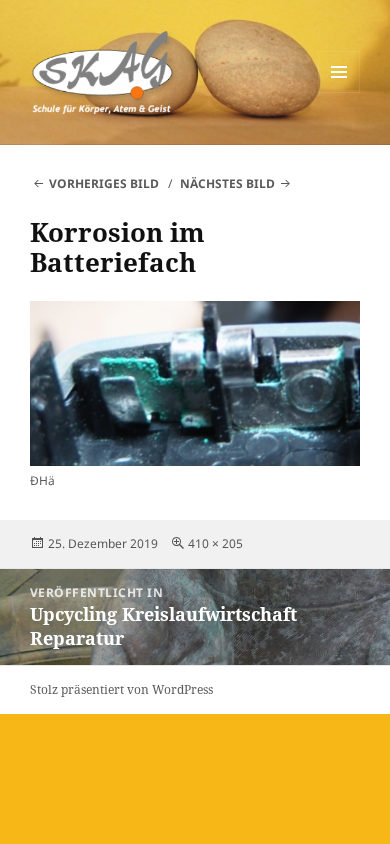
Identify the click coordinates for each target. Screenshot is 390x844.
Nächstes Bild (227, 183)
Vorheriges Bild (104, 183)
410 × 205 (215, 543)
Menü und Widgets (339, 92)
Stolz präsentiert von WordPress (121, 689)
